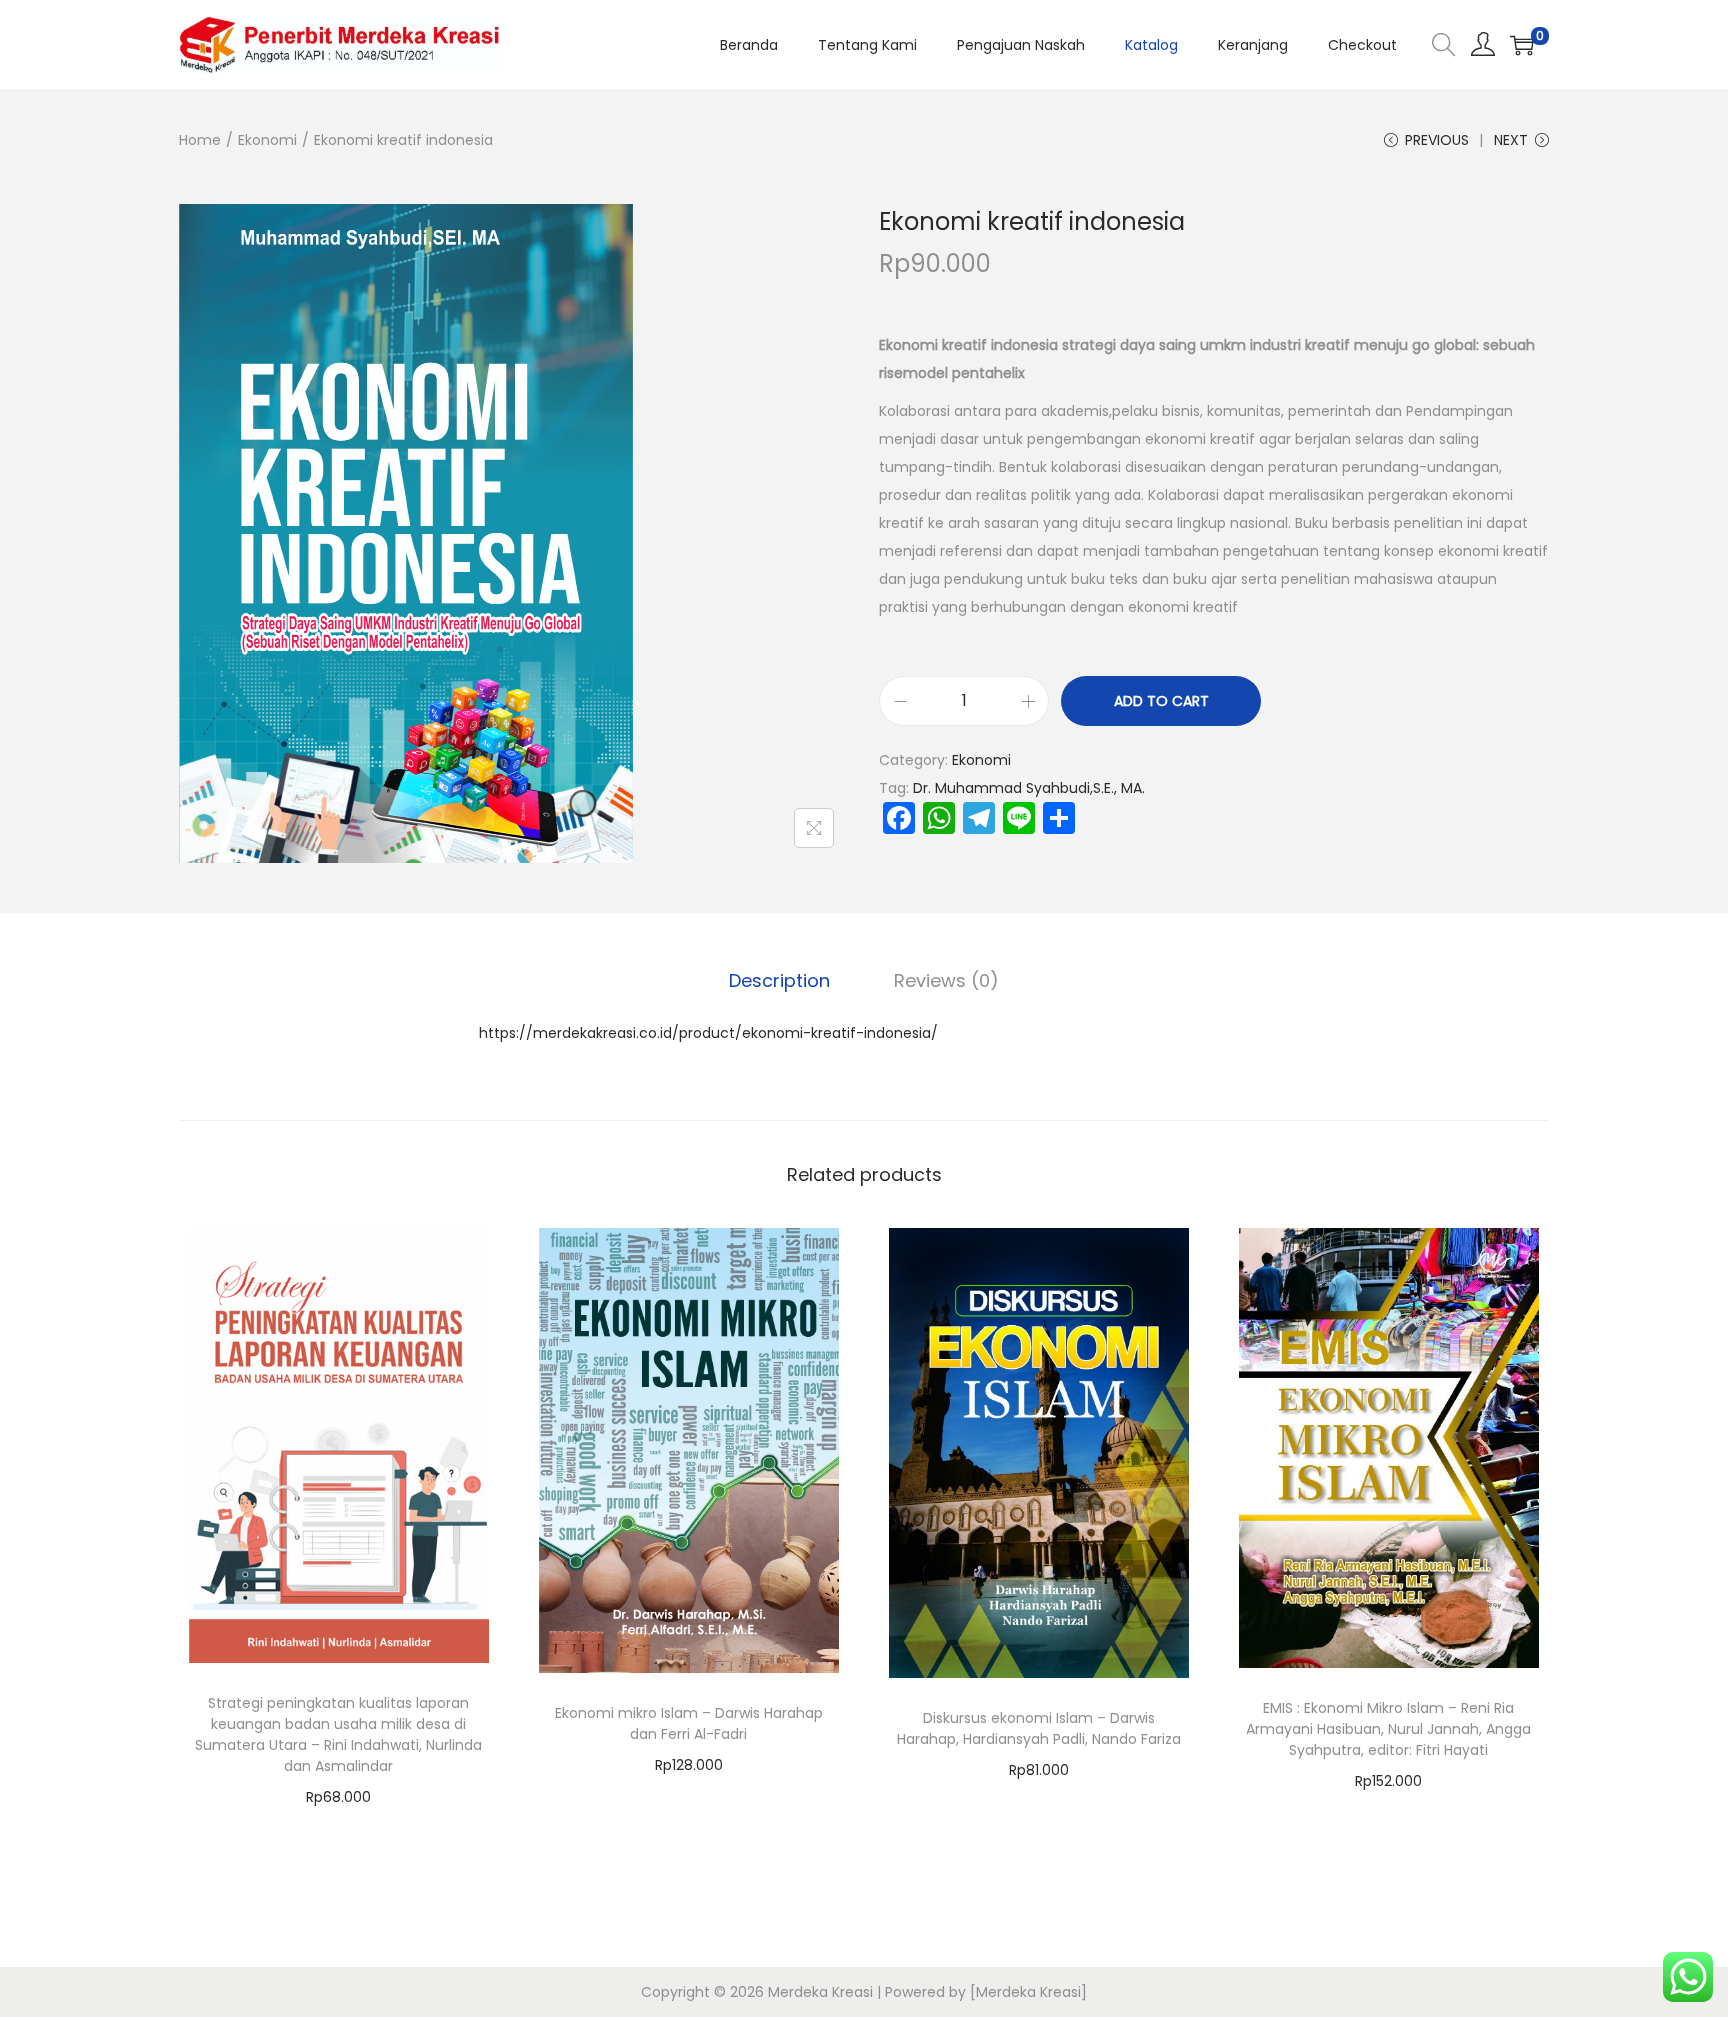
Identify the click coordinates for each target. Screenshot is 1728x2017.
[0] (1522, 45)
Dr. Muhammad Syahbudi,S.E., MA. (1029, 788)
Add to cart (1161, 701)
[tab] (779, 981)
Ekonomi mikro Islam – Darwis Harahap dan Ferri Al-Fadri (689, 1723)
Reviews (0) (946, 980)
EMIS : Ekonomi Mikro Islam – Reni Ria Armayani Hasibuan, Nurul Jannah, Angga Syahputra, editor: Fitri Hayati (1388, 1729)
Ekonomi (267, 140)
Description (779, 980)
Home (200, 140)
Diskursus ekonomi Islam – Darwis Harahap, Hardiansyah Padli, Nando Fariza (1039, 1728)
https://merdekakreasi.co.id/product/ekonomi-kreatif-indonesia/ (708, 1033)
